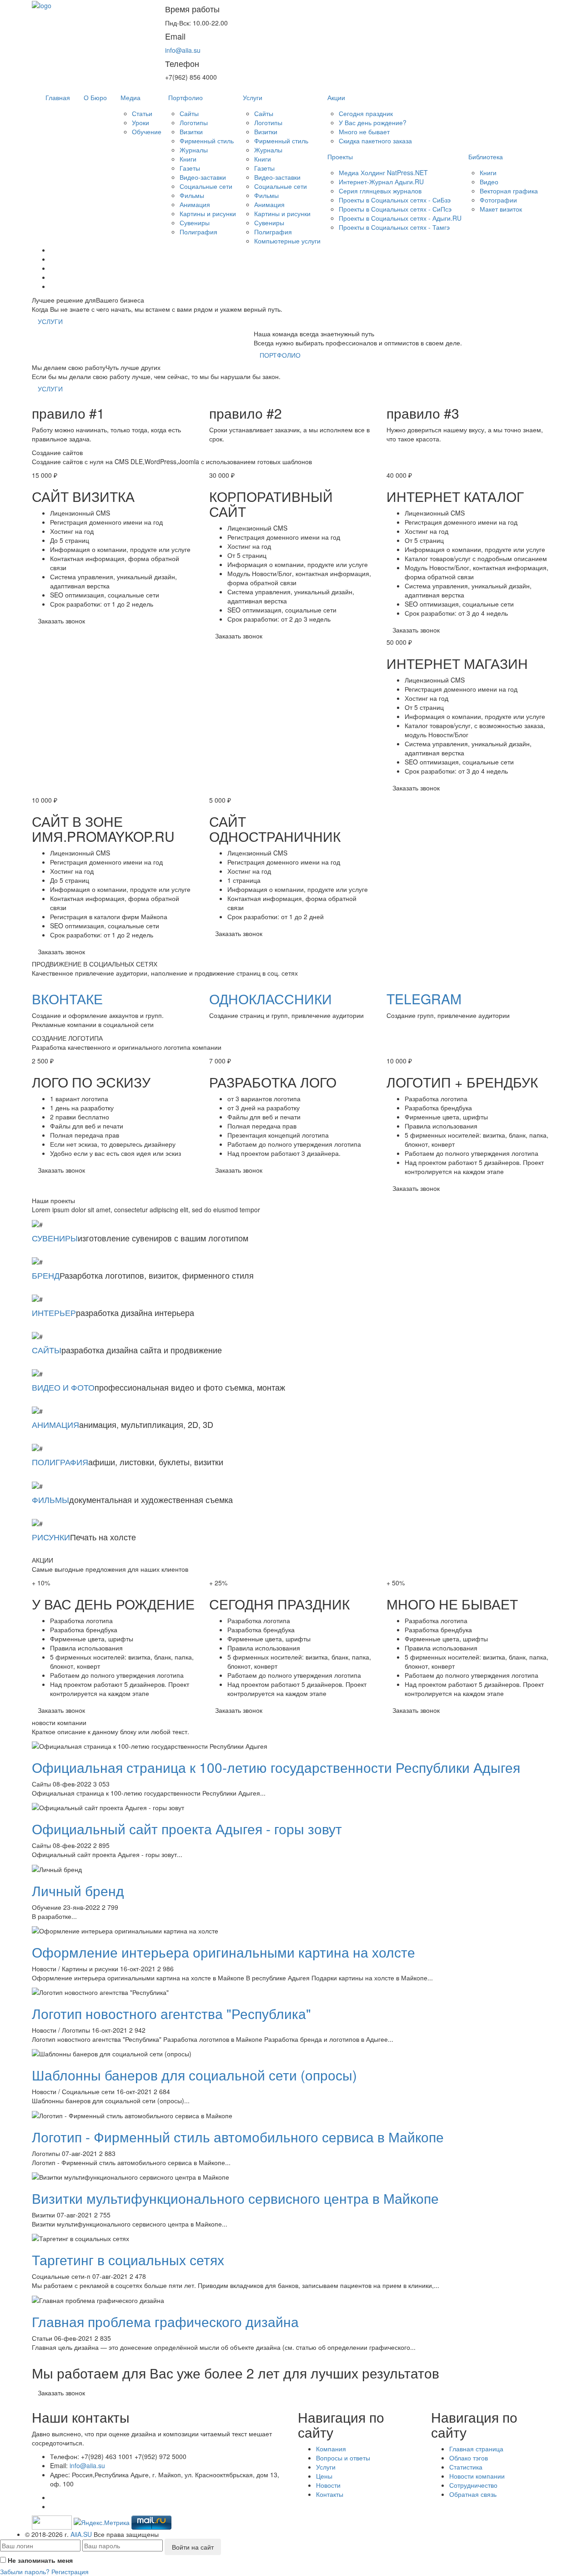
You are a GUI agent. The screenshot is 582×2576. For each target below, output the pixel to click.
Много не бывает (364, 132)
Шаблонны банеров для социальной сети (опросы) (194, 2075)
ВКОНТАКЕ (67, 999)
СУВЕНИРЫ (55, 1238)
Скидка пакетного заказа (375, 141)
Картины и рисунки (208, 213)
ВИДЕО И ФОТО (63, 1387)
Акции (336, 97)
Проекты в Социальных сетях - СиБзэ (395, 200)
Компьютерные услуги (287, 241)
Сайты (189, 113)
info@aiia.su (183, 50)
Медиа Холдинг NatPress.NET (383, 172)
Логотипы (194, 122)
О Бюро (95, 97)
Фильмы (192, 195)
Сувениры (195, 223)
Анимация (195, 204)
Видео (489, 182)
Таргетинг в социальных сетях (128, 2260)
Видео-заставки (203, 177)
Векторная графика (509, 191)
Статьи (142, 113)
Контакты (330, 2494)
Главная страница (476, 2449)
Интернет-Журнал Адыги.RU (381, 182)
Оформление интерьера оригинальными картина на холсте (223, 1952)
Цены (324, 2476)
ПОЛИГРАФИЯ (60, 1462)
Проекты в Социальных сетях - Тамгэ (394, 227)
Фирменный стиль (207, 141)
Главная (58, 97)
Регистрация (70, 2571)
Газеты (190, 168)
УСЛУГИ (50, 321)
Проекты (340, 157)
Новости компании (477, 2476)
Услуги (253, 97)
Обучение (147, 132)
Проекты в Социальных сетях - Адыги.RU (400, 218)
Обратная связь (473, 2494)
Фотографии (498, 200)
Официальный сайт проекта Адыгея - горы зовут (187, 1829)
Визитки (191, 132)
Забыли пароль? (25, 2571)
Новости (328, 2485)
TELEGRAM (424, 999)
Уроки (140, 122)
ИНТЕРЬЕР (54, 1312)
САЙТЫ (47, 1350)
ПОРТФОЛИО (280, 355)
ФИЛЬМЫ (50, 1499)
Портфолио (186, 97)
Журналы (194, 150)
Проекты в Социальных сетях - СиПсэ (395, 209)
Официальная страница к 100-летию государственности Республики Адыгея (276, 1767)
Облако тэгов (469, 2458)
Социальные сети (206, 186)
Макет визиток (501, 209)
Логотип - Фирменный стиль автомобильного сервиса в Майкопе (238, 2137)
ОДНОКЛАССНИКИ (271, 999)
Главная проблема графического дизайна (165, 2321)
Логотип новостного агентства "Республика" (171, 2013)
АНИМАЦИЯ (55, 1424)
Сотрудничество (473, 2485)
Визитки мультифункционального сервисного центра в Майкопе (235, 2198)
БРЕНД (46, 1275)
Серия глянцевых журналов (380, 191)
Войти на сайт (193, 2547)
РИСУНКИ (51, 1537)
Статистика (466, 2467)
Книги (188, 159)
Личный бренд (78, 1890)
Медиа (130, 97)
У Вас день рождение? (373, 122)
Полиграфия (198, 232)
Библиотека (486, 157)
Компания (331, 2449)
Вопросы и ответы (343, 2458)
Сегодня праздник (366, 113)
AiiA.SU (81, 2534)
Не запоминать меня (40, 2560)
